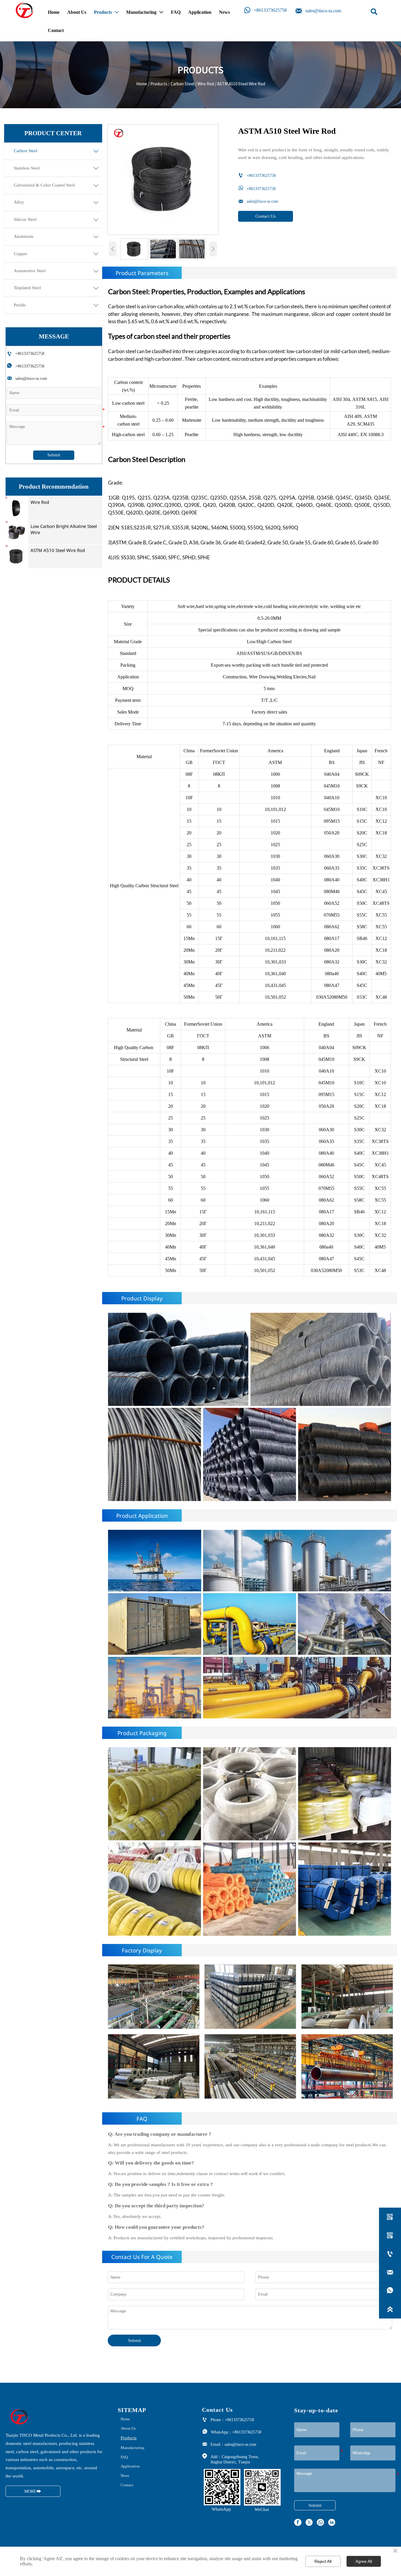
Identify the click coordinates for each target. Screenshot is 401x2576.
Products (159, 84)
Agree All (364, 2561)
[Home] (25, 10)
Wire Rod (206, 84)
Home (142, 84)
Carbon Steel (182, 84)
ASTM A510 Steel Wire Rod (241, 84)
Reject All (323, 2561)
